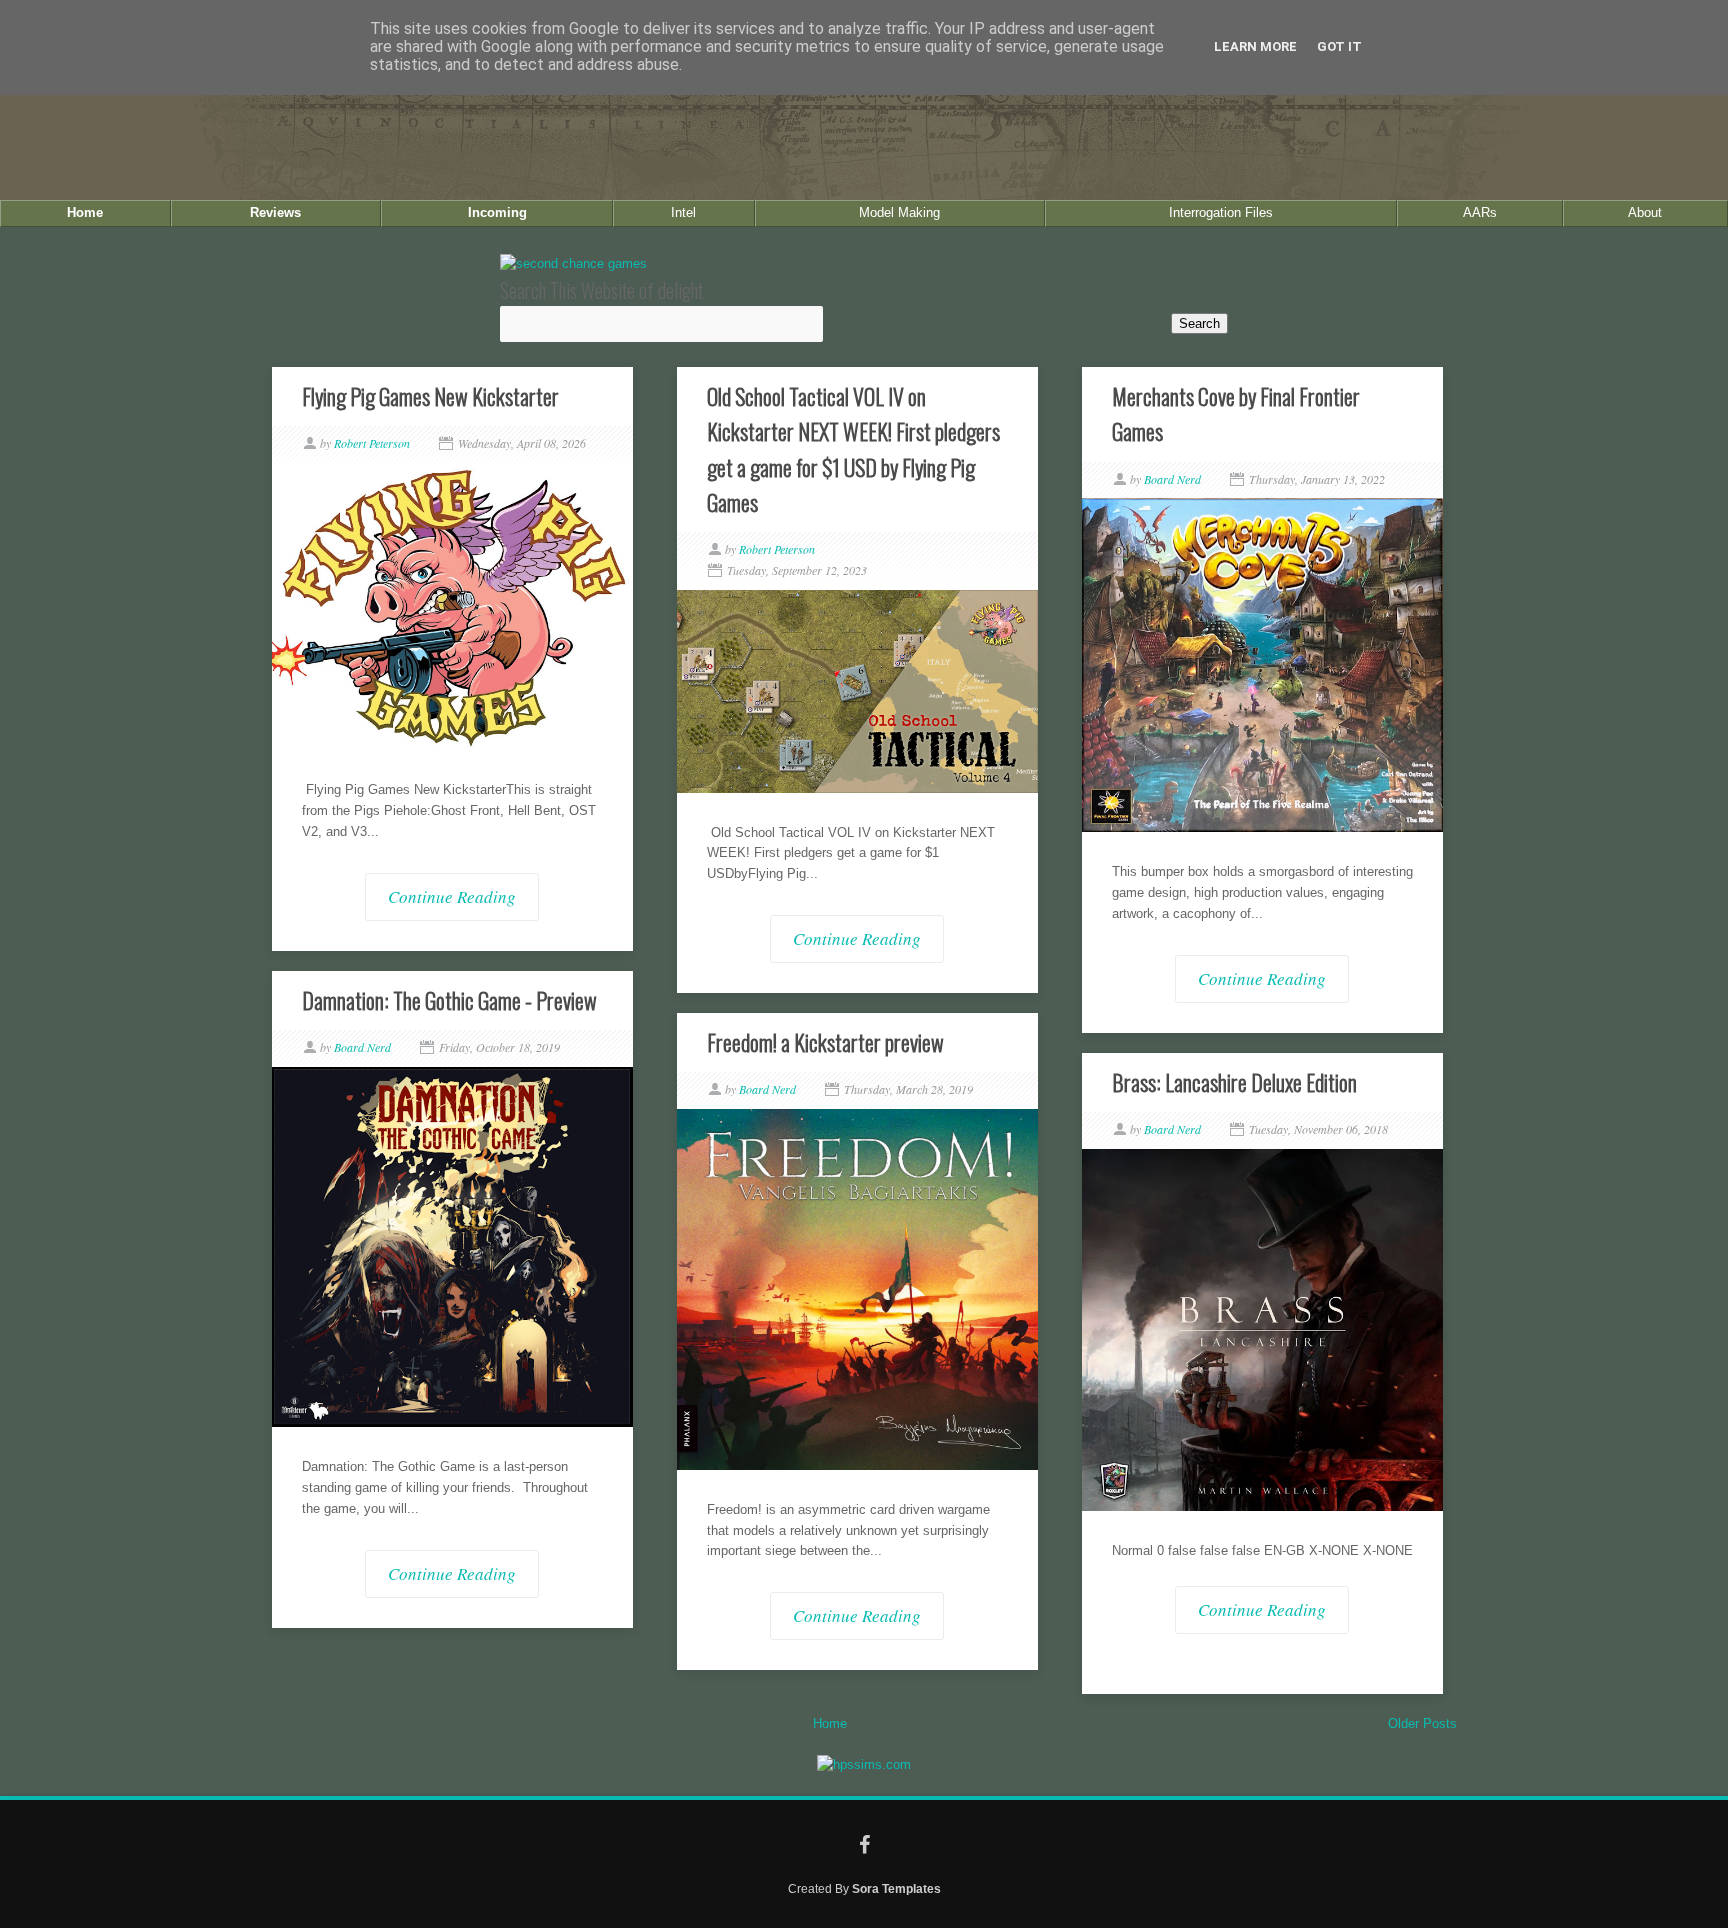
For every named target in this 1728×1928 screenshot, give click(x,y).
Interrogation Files (1221, 212)
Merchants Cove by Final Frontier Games (1236, 413)
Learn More (1255, 46)
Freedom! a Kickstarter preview (825, 1042)
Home (85, 212)
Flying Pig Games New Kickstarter (430, 396)
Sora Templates (896, 1888)
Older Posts (1422, 1723)
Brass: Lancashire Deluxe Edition (1234, 1082)
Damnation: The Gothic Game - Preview (449, 1000)
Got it (1339, 46)
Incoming (497, 212)
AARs (1480, 212)
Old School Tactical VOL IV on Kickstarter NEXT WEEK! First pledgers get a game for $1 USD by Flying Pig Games (853, 449)
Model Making (899, 212)
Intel (683, 212)
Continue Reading (452, 896)
